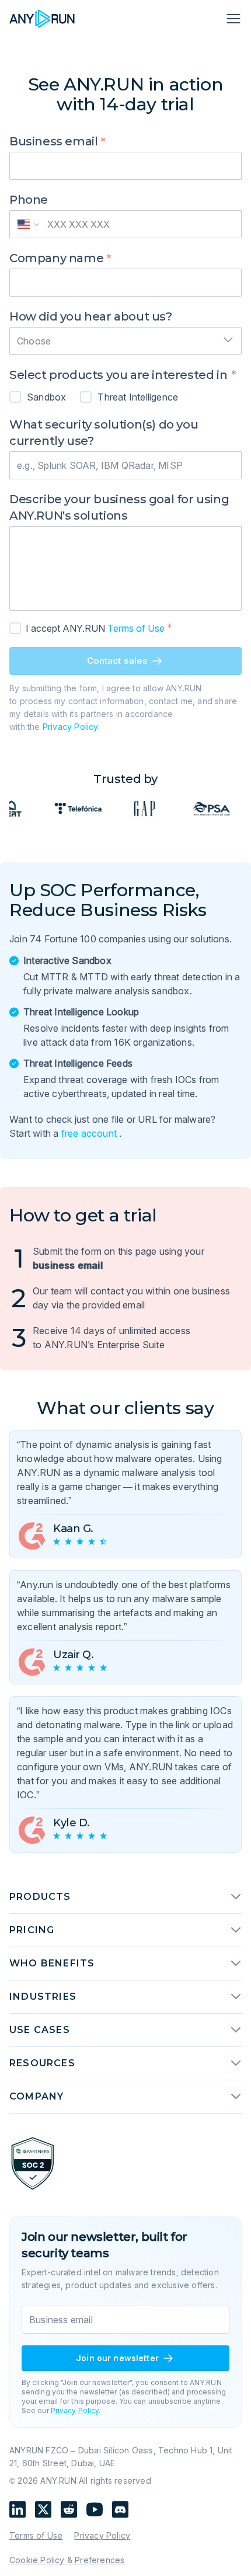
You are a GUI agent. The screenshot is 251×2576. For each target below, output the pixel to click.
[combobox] (125, 337)
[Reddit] (69, 2509)
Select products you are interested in (120, 375)
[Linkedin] (18, 2509)
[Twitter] (43, 2509)
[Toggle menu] (232, 19)
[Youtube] (95, 2509)
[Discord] (120, 2509)
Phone (29, 200)
